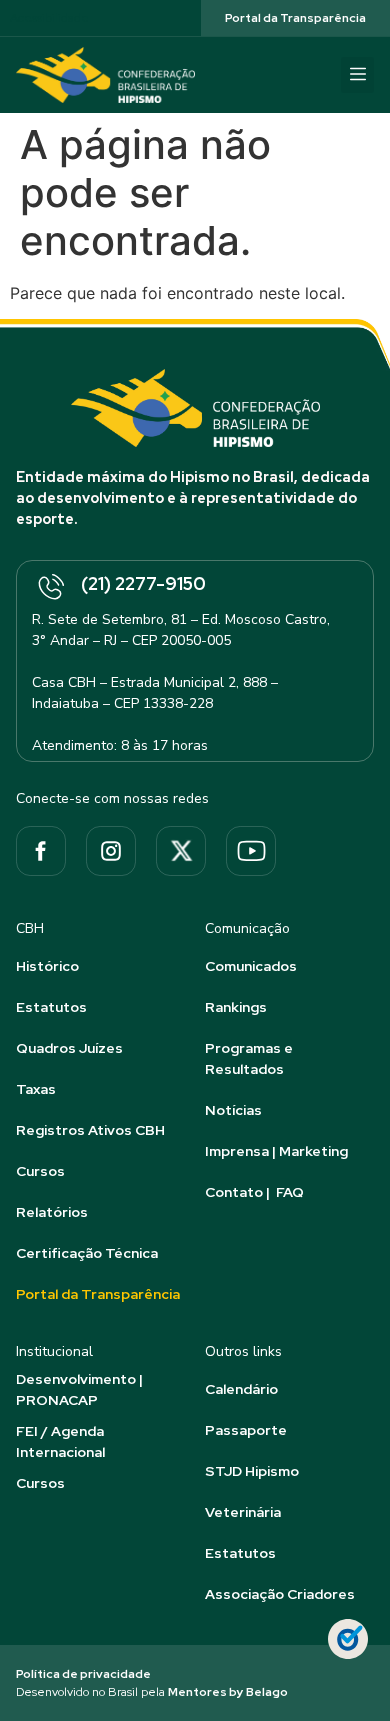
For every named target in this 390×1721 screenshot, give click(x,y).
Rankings (236, 1007)
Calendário (241, 1389)
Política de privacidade (83, 1674)
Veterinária (243, 1512)
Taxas (36, 1089)
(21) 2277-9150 (143, 583)
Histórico (47, 966)
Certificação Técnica (87, 1253)
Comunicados (251, 966)
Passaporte (246, 1430)
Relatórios (52, 1212)
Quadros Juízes (69, 1048)
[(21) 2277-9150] (50, 588)
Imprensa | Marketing (276, 1151)
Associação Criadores (280, 1594)
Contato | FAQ (254, 1192)
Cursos (40, 1171)
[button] (357, 75)
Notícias (233, 1110)
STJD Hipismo (252, 1471)
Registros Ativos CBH (90, 1130)
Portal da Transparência (98, 1294)
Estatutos (51, 1007)
